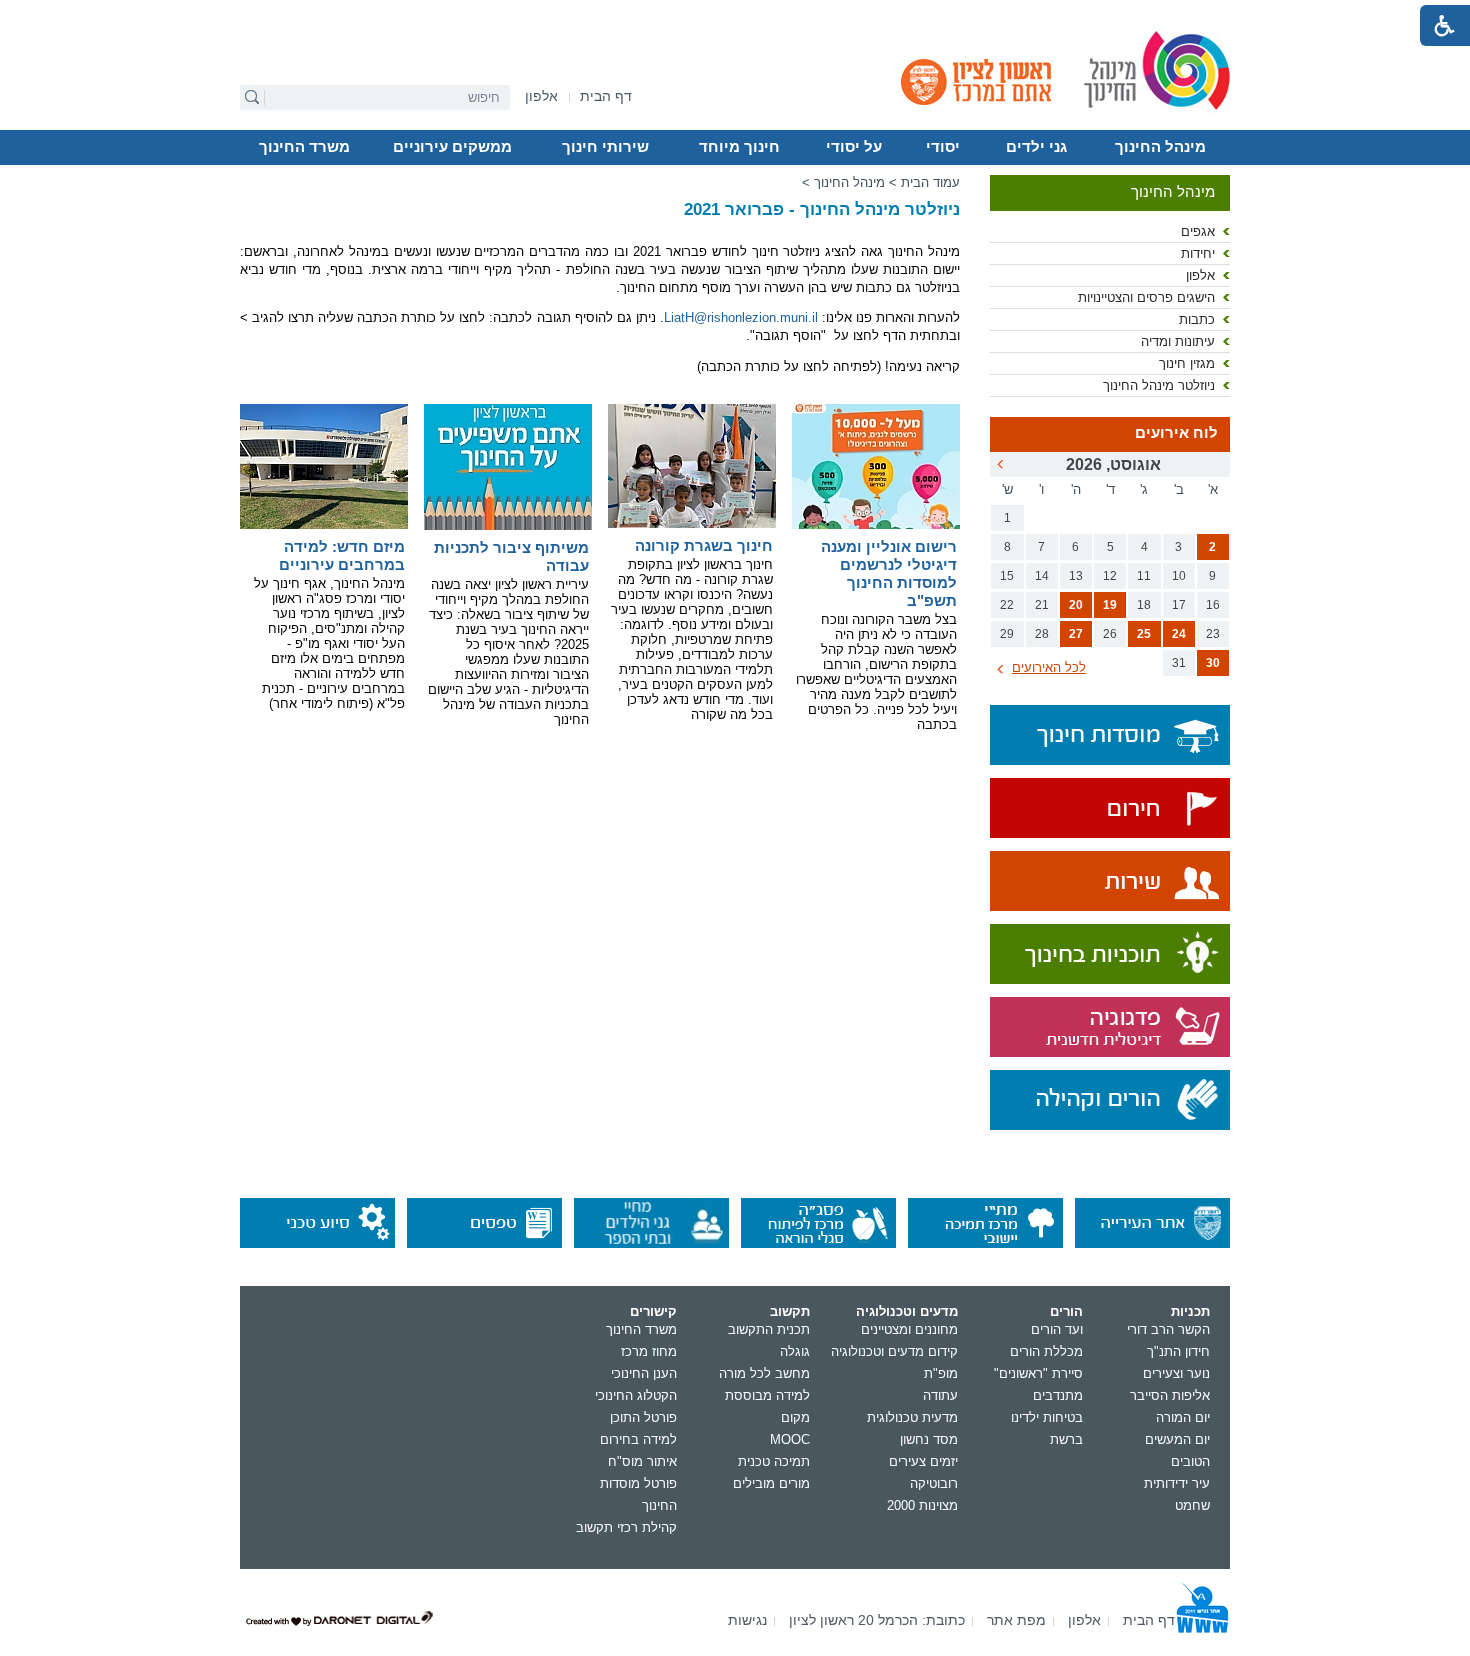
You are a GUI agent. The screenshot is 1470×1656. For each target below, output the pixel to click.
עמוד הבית (930, 182)
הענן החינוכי (644, 1373)
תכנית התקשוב (769, 1329)
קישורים (653, 1311)
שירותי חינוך (605, 147)
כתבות (1197, 319)
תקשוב (790, 1311)
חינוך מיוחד (739, 147)
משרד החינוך (304, 147)
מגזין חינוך (1187, 363)
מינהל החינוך (1160, 147)
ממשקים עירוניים (452, 147)
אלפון (1200, 275)
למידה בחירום (638, 1439)
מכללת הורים (1046, 1351)
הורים (1066, 1311)
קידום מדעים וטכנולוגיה (894, 1351)
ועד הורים (1057, 1329)
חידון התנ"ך (1178, 1351)
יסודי (943, 147)
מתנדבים (1058, 1395)
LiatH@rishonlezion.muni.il (741, 317)
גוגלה (795, 1351)
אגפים (1198, 231)
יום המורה (1183, 1417)
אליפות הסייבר (1170, 1395)
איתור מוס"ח (642, 1461)
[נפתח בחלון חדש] (1110, 809)
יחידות (1198, 253)
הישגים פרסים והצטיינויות (1146, 297)
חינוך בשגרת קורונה (704, 545)
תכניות (1190, 1311)
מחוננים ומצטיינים (909, 1329)
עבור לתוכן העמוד (735, 15)
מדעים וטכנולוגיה (907, 1311)
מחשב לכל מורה (764, 1373)
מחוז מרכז (649, 1351)
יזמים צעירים (923, 1461)
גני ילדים (1036, 147)
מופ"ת (941, 1373)
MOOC (790, 1439)
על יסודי (854, 147)
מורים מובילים (771, 1483)
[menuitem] (541, 96)
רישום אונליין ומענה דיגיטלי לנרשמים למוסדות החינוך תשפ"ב (889, 573)
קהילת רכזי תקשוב (626, 1527)
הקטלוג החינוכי (636, 1395)
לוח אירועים (1176, 433)
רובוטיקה (934, 1483)
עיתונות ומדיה (1178, 341)
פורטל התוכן (643, 1417)
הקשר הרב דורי (1168, 1329)
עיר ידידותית (1177, 1483)
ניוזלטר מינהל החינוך (1159, 385)
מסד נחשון (929, 1439)
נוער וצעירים (1176, 1373)
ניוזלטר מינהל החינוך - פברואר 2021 (822, 209)
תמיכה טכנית (774, 1461)
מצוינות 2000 (922, 1505)
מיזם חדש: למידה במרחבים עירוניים (342, 555)
